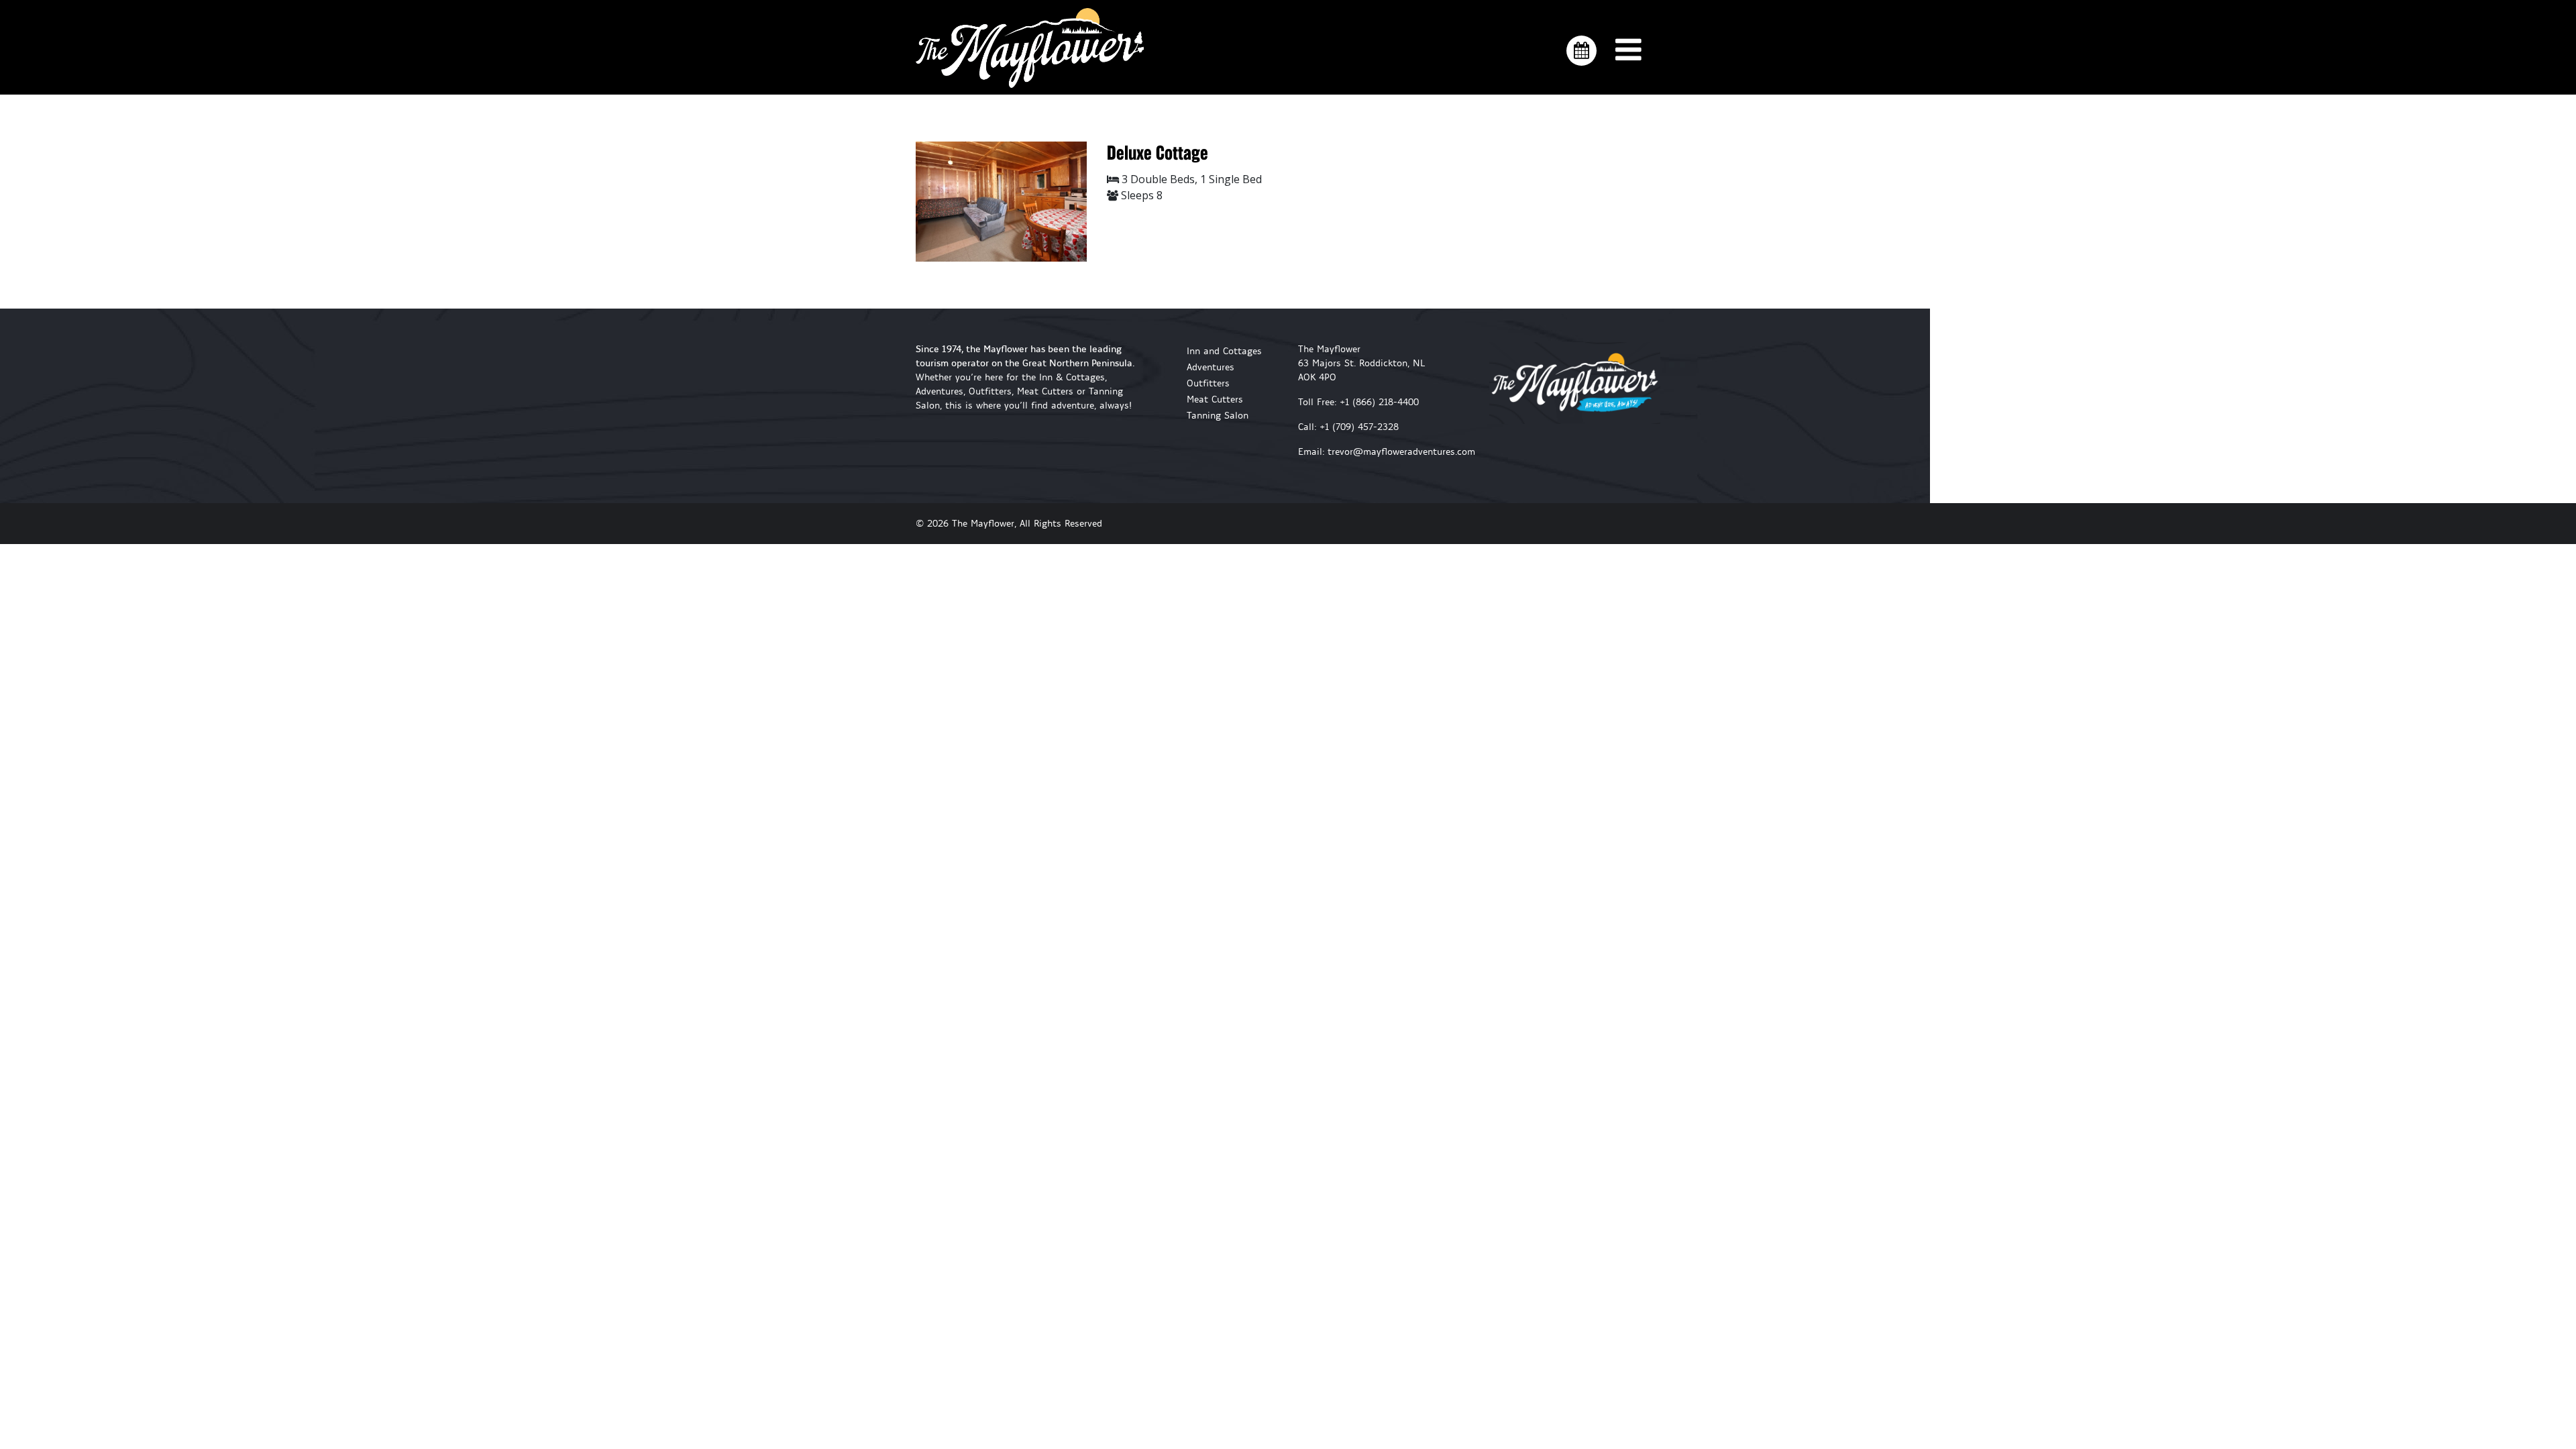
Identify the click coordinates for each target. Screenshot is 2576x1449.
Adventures (1211, 367)
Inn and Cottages (1224, 351)
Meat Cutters (1215, 399)
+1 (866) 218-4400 (1379, 402)
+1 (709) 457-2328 (1359, 427)
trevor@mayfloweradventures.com (1401, 452)
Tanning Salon (1218, 416)
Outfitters (1208, 383)
